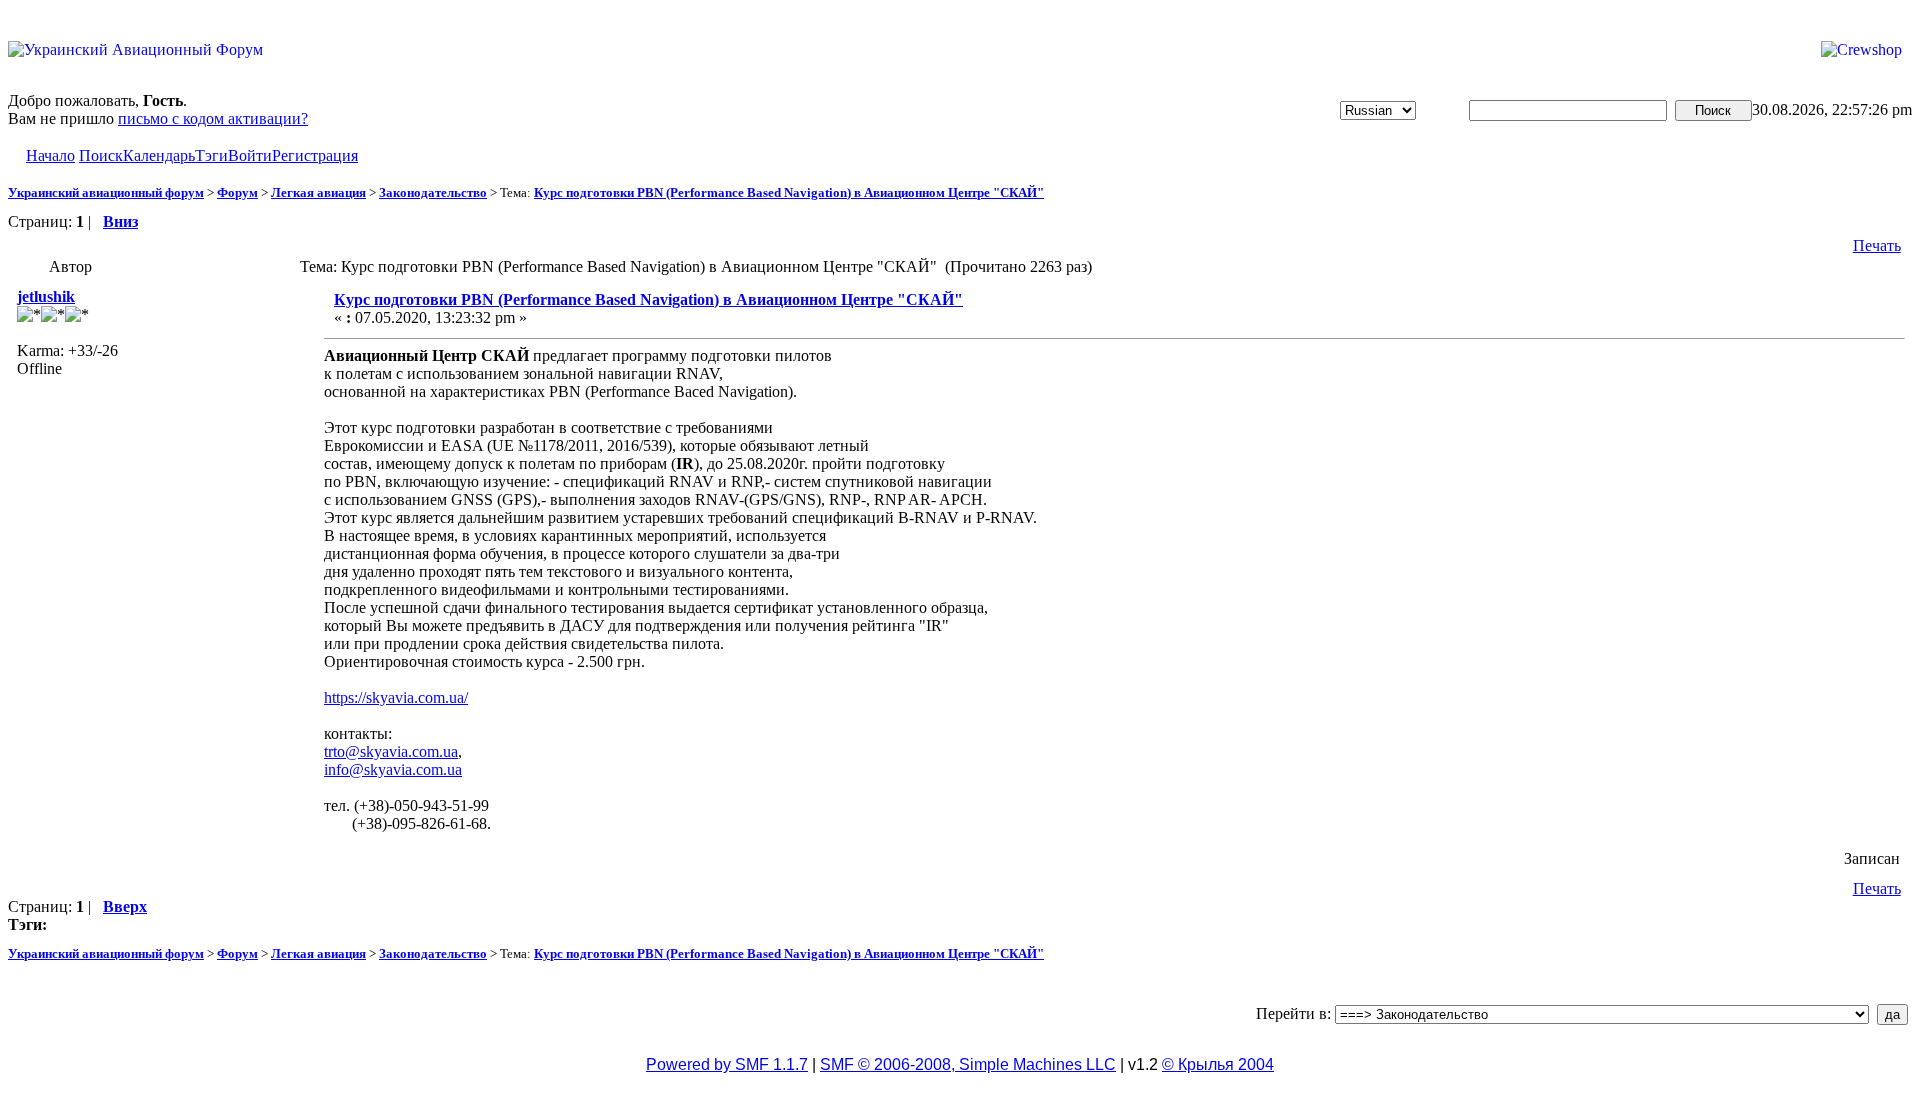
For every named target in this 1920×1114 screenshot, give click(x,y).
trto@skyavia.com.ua (391, 751)
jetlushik (46, 296)
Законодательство (433, 192)
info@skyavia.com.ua (393, 769)
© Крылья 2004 (1218, 1064)
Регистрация (315, 155)
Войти (250, 155)
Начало (50, 155)
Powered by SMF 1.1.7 (727, 1064)
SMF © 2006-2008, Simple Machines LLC (968, 1064)
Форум (237, 192)
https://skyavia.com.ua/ (396, 697)
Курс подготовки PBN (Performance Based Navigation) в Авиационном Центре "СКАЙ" (789, 192)
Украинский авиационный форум (106, 192)
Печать (1877, 245)
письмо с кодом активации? (213, 118)
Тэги (211, 155)
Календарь (159, 155)
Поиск (101, 155)
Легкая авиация (318, 192)
